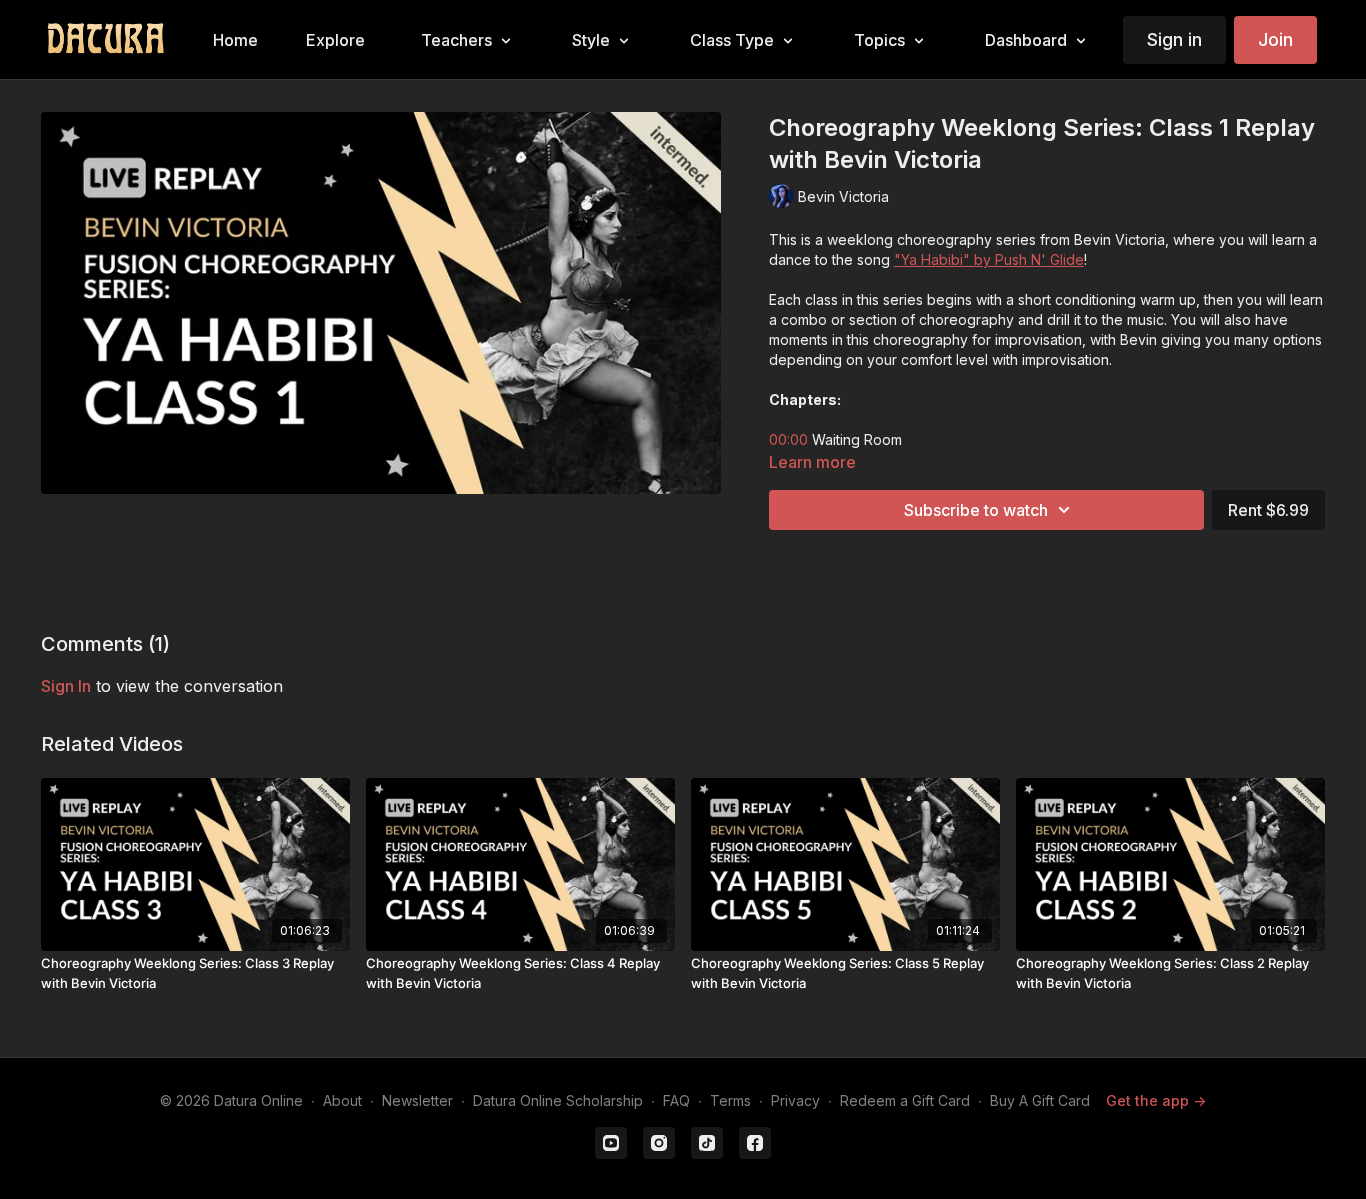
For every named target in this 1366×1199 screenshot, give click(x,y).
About (342, 1100)
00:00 (788, 439)
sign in (66, 686)
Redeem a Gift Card (905, 1100)
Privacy (795, 1100)
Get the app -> (1156, 1100)
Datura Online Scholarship (558, 1100)
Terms (730, 1100)
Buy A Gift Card (1040, 1100)
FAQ (676, 1100)
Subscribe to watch (976, 510)
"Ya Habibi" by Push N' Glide (989, 259)
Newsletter (417, 1100)
